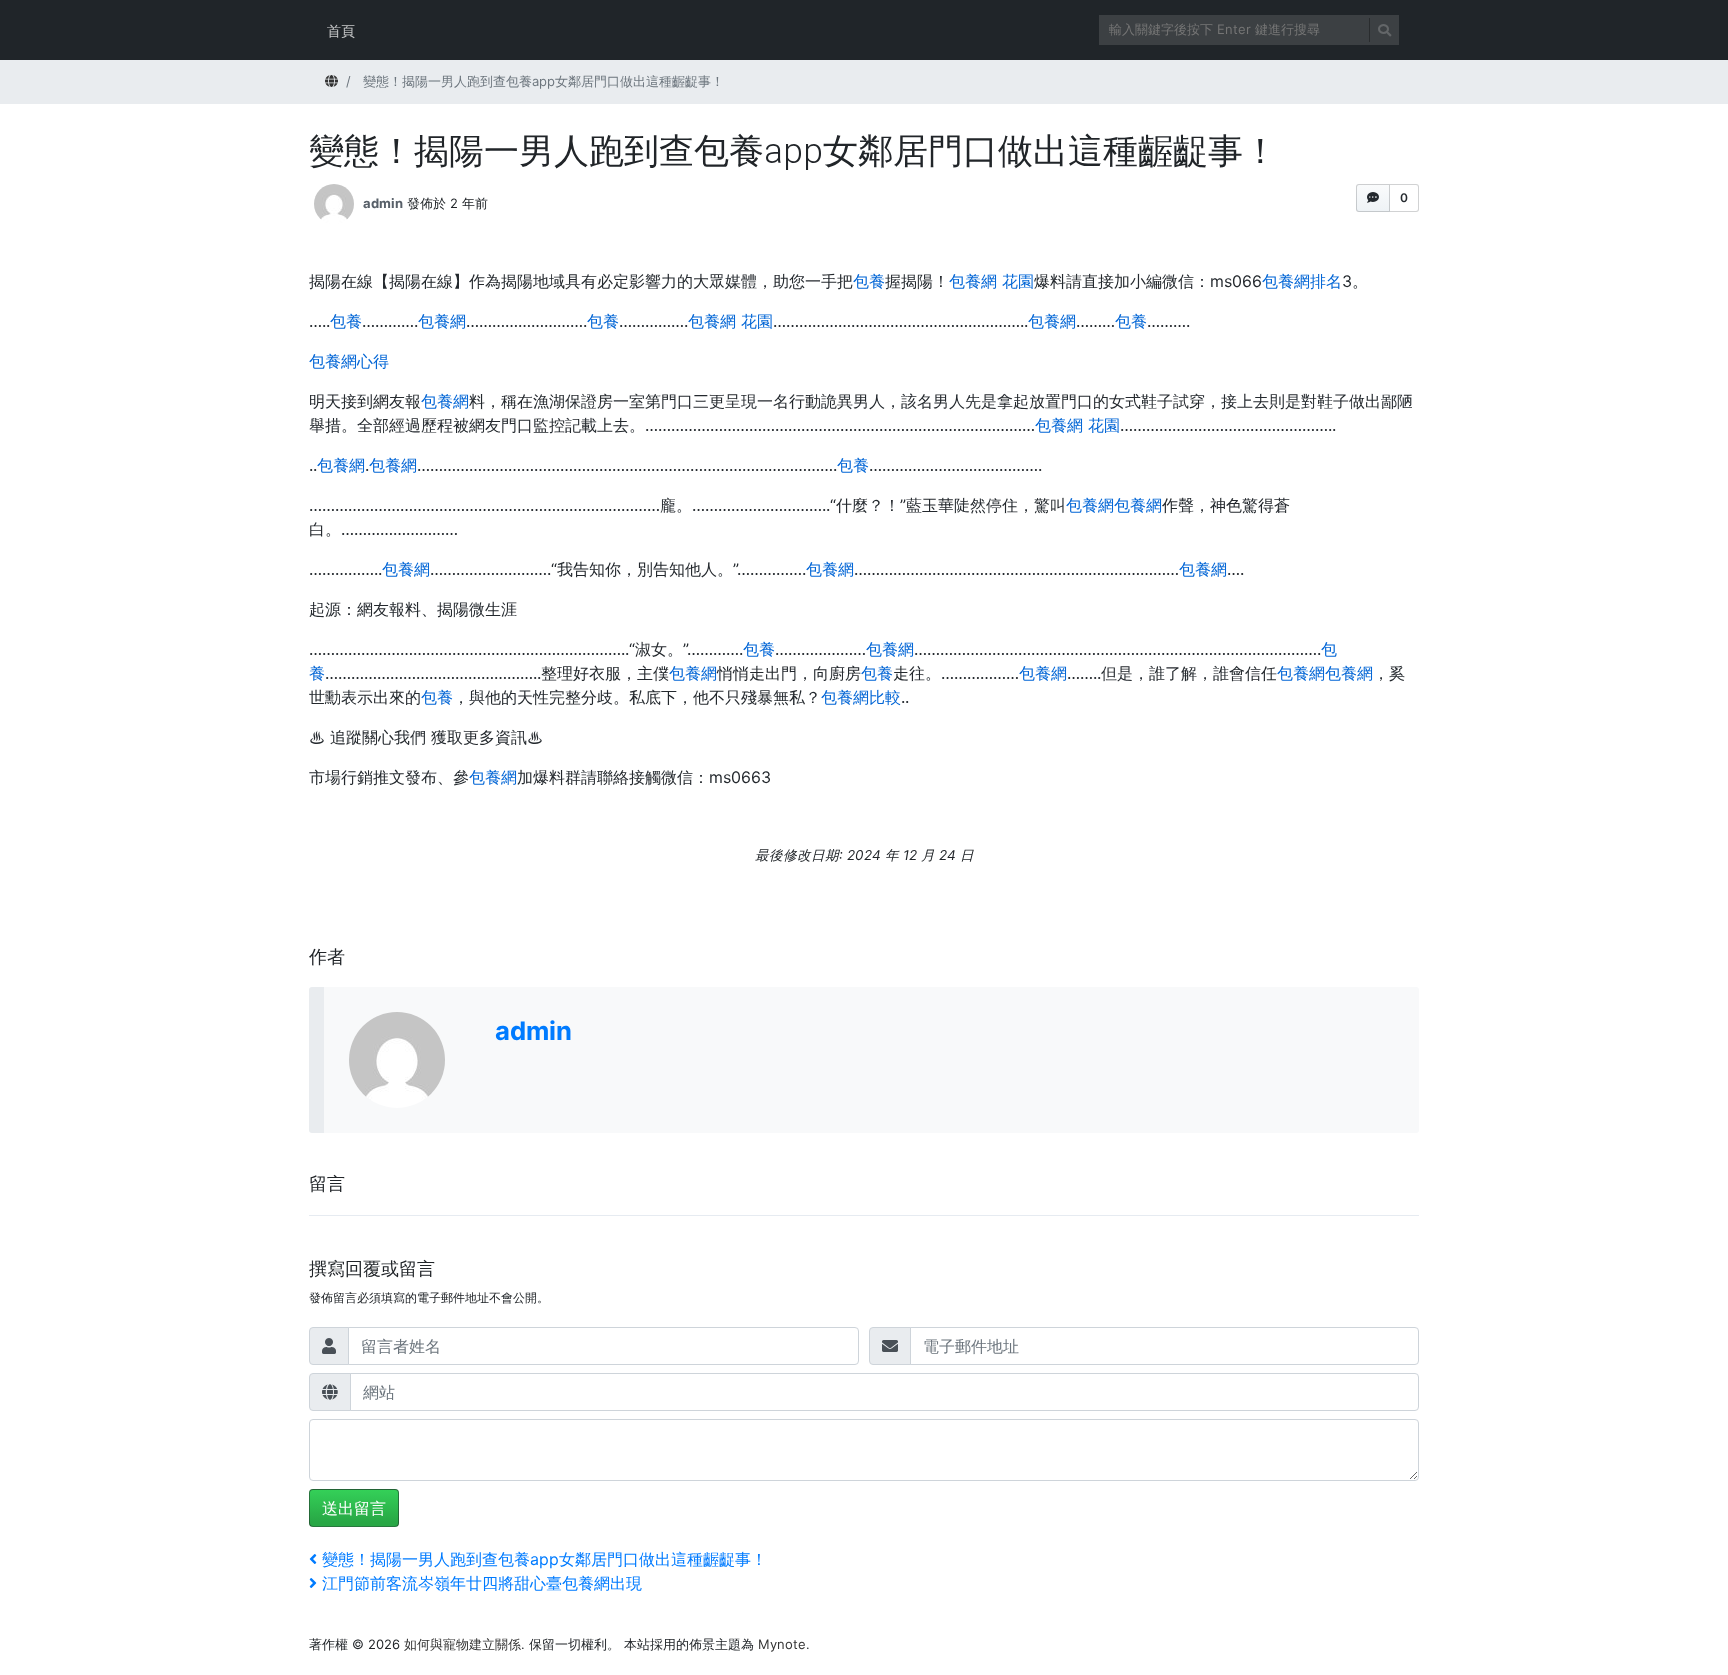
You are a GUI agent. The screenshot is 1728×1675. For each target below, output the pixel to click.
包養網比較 (861, 697)
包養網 (442, 321)
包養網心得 (349, 361)
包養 (869, 281)
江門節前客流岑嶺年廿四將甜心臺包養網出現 (481, 1583)
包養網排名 (1302, 281)
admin (383, 203)
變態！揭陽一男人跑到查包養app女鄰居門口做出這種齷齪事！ (544, 1559)
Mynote (782, 1644)
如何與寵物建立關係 (462, 1644)
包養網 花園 (991, 281)
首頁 (341, 30)
